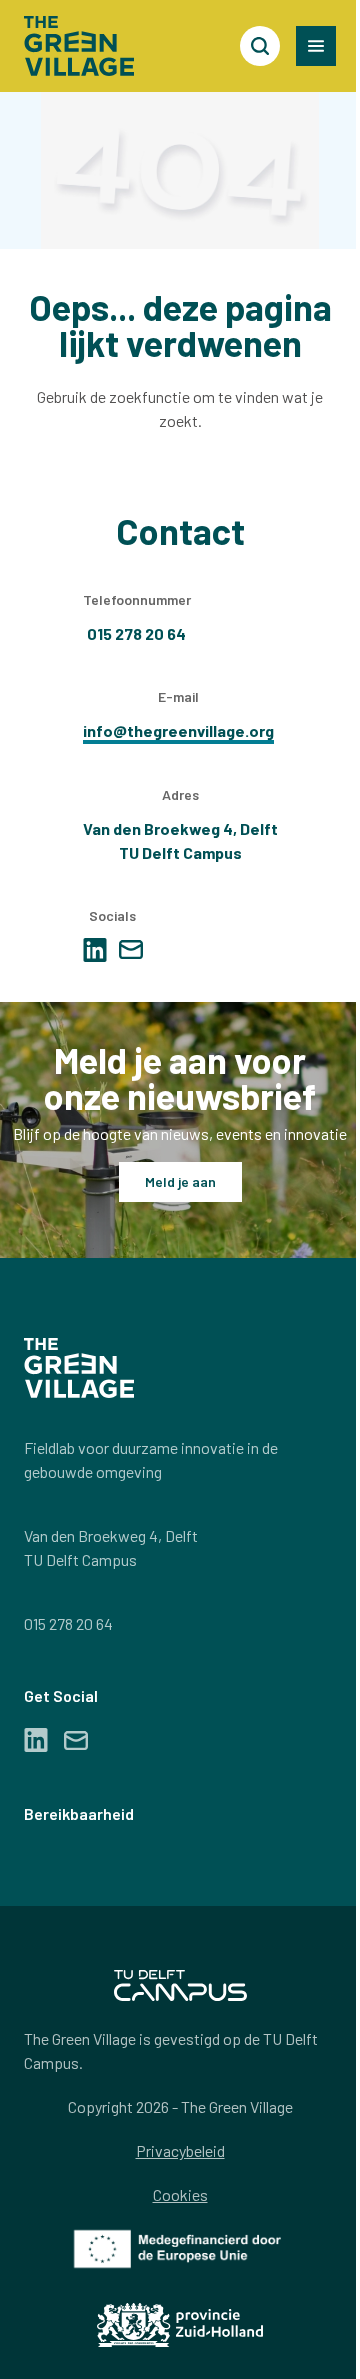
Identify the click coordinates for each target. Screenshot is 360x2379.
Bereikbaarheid (79, 1813)
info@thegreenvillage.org (178, 730)
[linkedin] (95, 950)
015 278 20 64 (68, 1623)
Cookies (180, 2194)
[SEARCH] (260, 46)
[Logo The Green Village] (79, 46)
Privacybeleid (180, 2150)
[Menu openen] (316, 46)
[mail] (131, 949)
